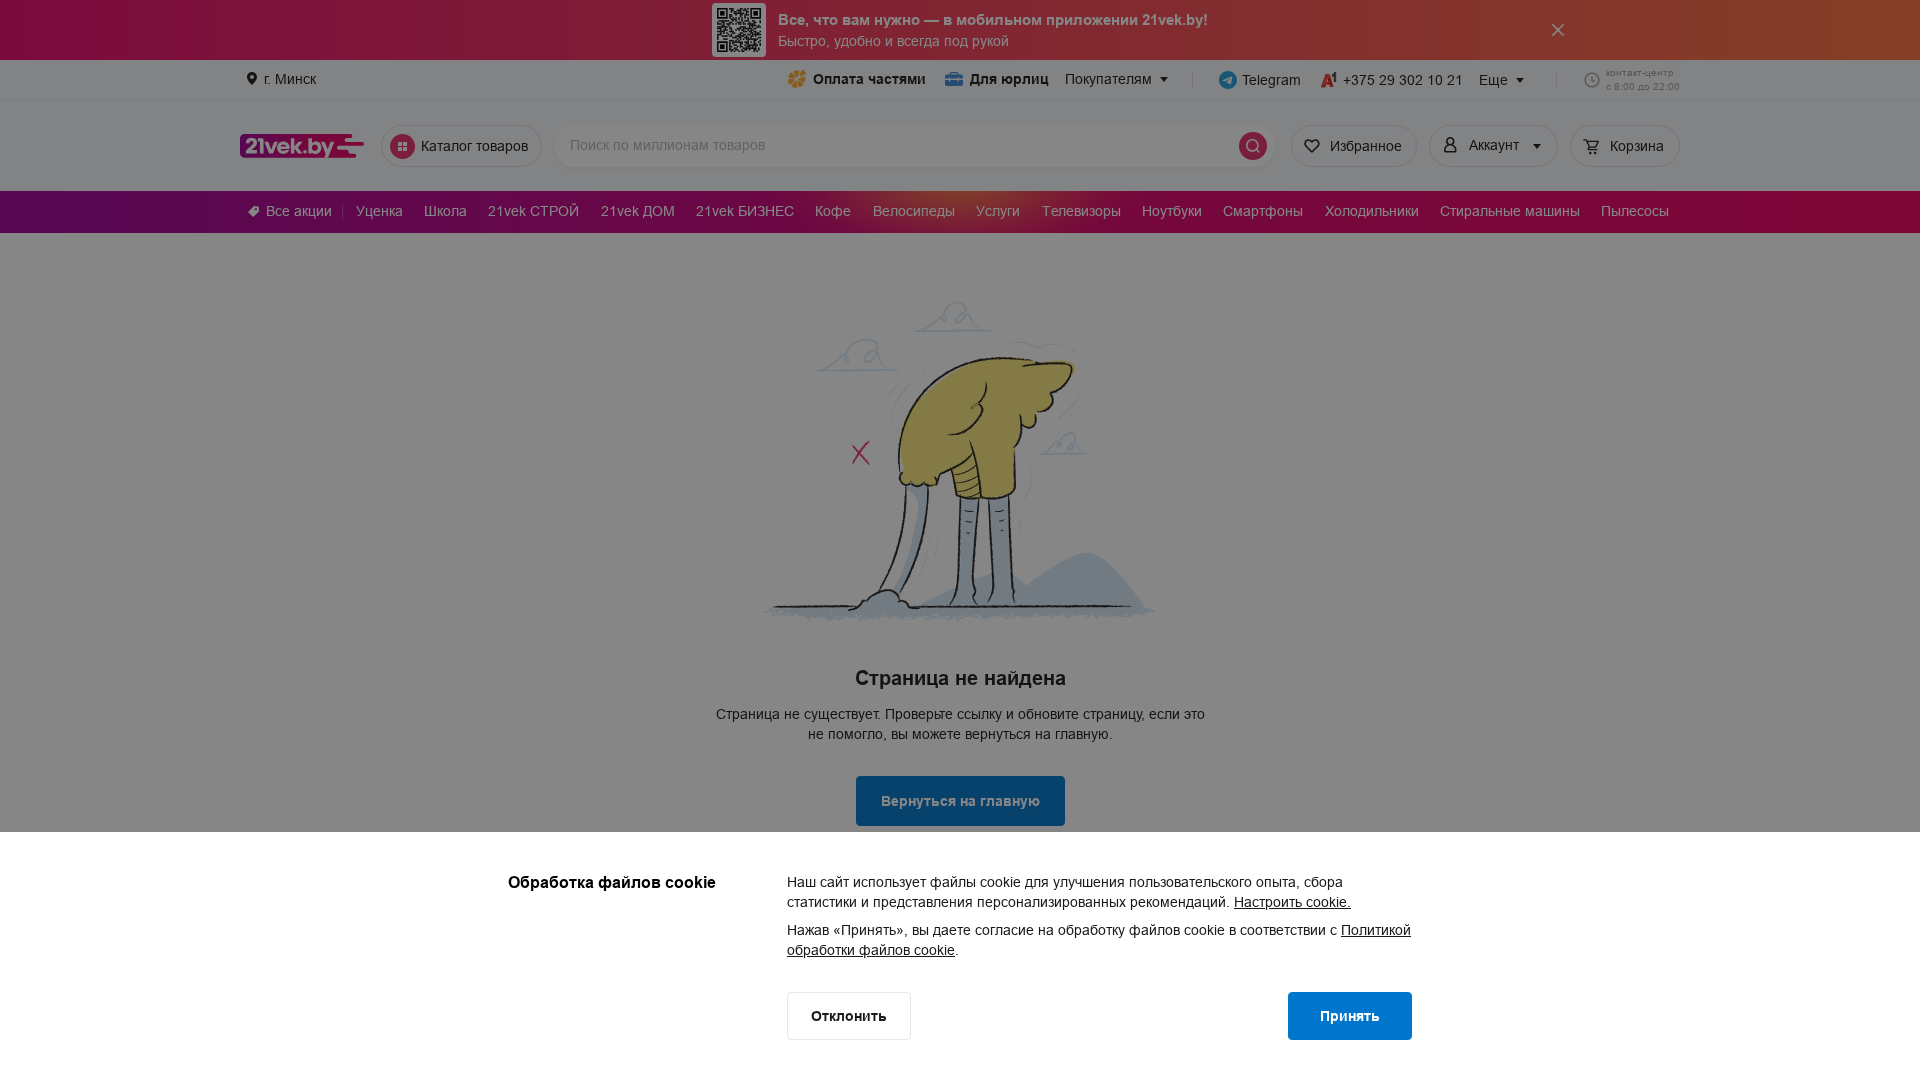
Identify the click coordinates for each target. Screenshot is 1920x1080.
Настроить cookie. (1292, 902)
